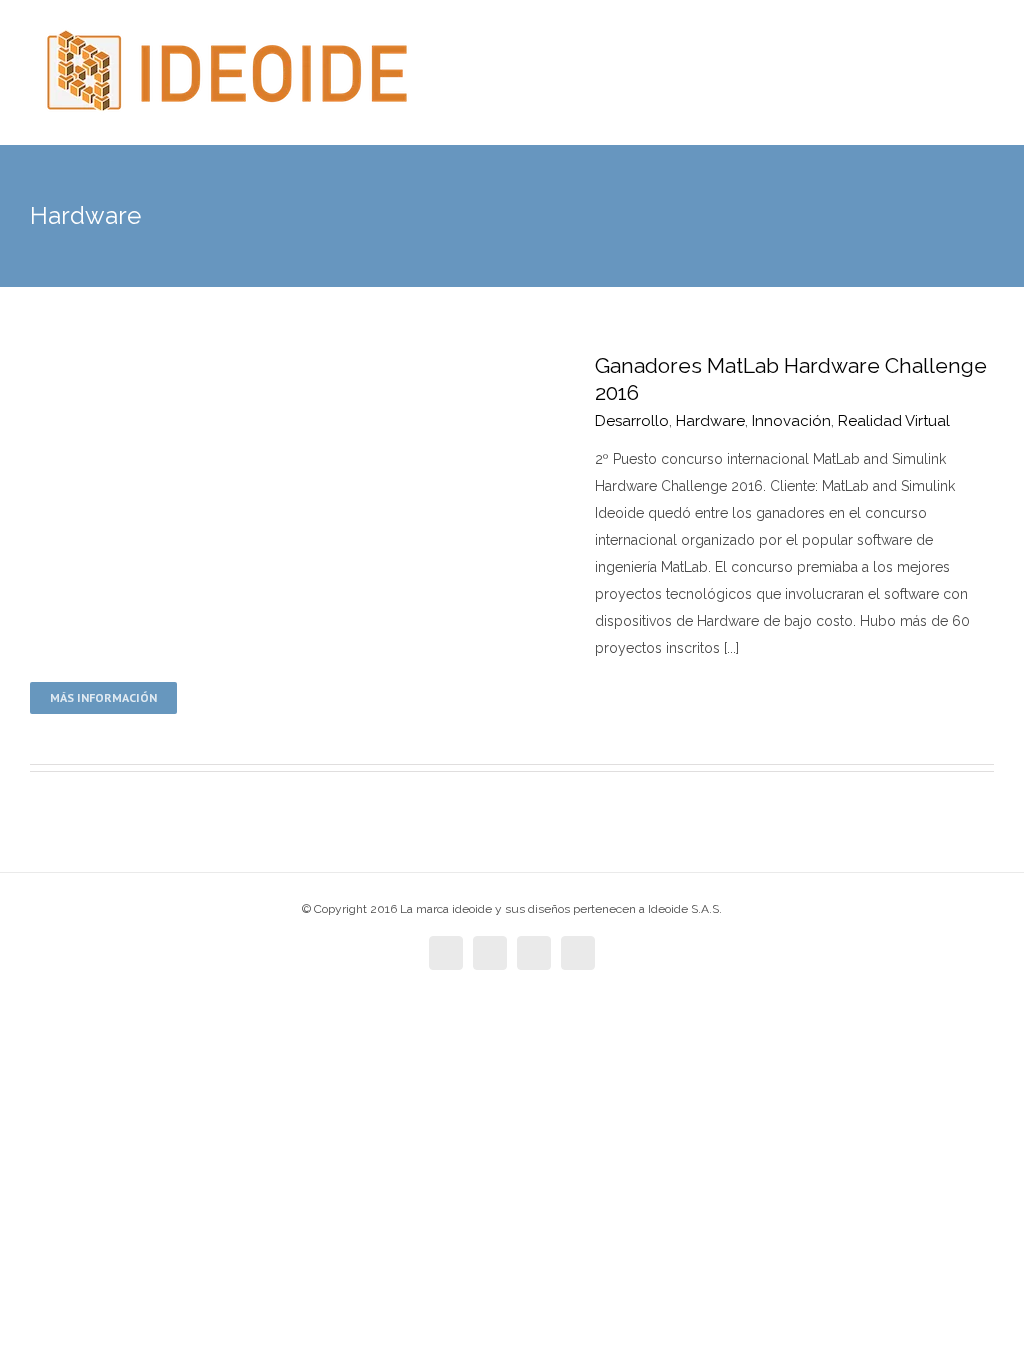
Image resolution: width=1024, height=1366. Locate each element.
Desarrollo (632, 421)
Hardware (710, 421)
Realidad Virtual (894, 421)
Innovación (791, 421)
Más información (103, 697)
